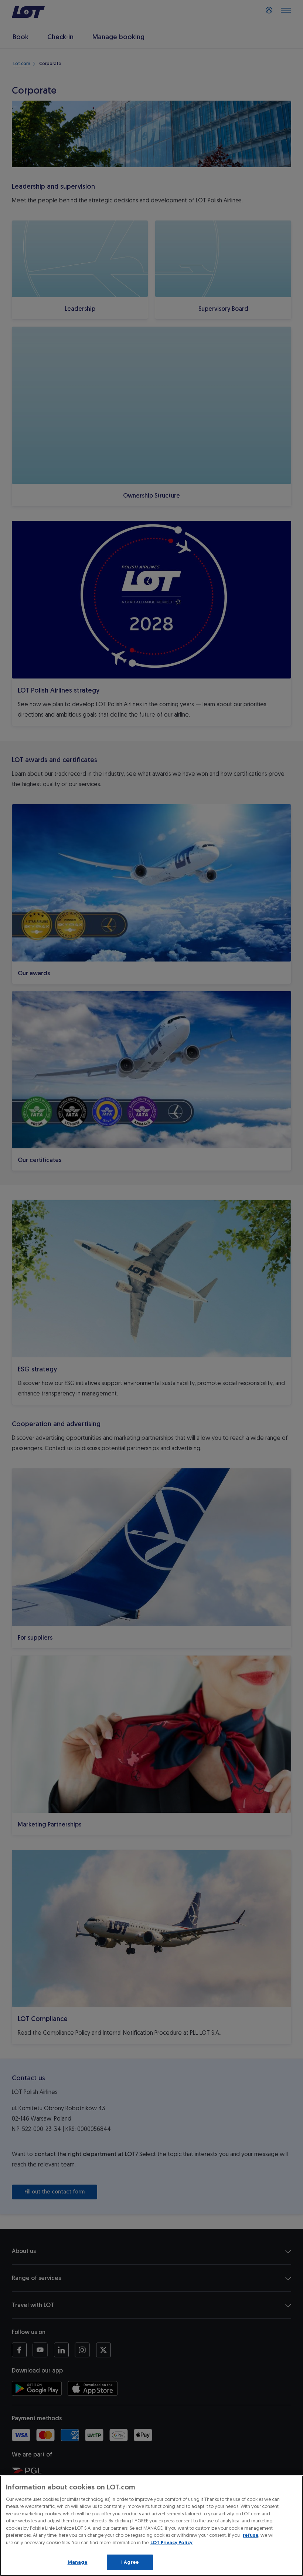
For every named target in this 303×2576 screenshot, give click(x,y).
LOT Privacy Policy (171, 2543)
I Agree (130, 2562)
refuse (251, 2535)
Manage (78, 2562)
